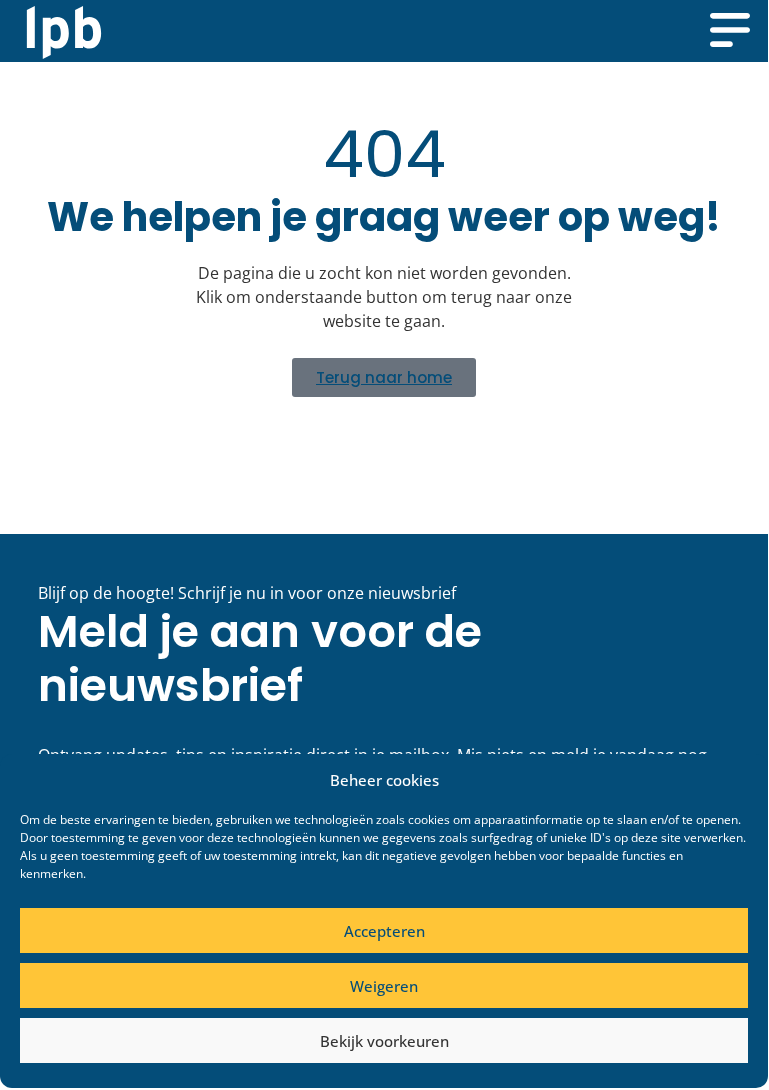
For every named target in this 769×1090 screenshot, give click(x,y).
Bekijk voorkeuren (384, 1041)
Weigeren (384, 986)
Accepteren (384, 931)
